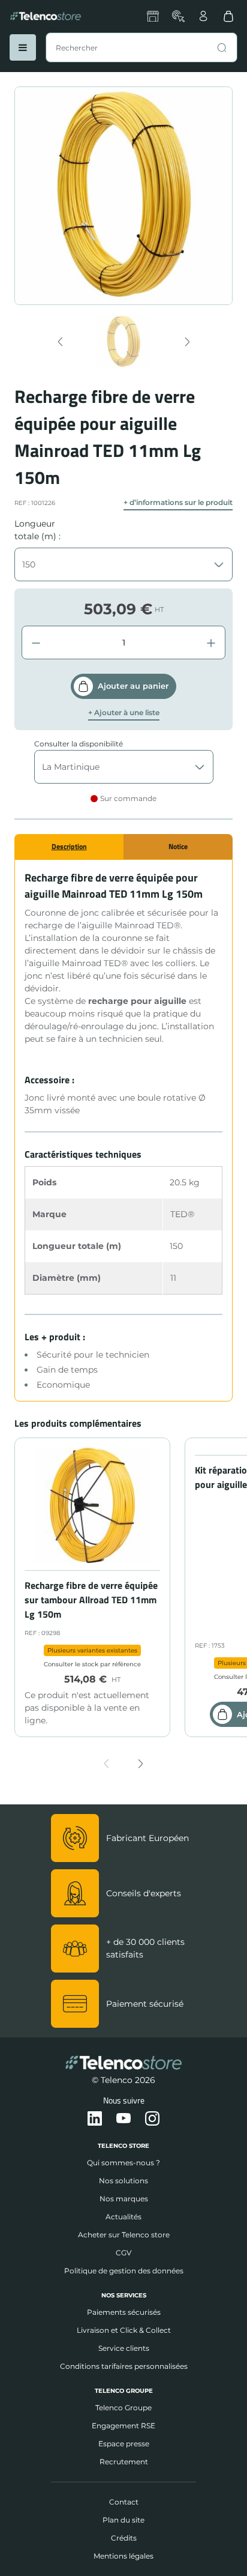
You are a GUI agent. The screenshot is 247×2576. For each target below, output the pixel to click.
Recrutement (124, 2462)
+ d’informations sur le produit (178, 503)
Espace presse (124, 2444)
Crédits (124, 2538)
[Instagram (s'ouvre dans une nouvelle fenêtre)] (152, 2119)
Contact (124, 2502)
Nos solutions (123, 2181)
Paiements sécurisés (124, 2312)
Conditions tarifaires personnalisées (124, 2366)
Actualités (123, 2217)
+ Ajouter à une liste (124, 713)
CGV (123, 2253)
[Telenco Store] (46, 16)
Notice (178, 846)
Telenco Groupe (123, 2408)
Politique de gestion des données (124, 2271)
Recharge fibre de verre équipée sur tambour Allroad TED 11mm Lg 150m (91, 1600)
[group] (124, 342)
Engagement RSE (123, 2426)
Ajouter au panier (133, 686)
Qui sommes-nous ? (123, 2163)
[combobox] (141, 47)
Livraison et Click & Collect (124, 2330)
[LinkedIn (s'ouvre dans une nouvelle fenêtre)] (95, 2119)
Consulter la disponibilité (79, 744)
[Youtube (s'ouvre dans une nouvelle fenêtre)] (123, 2119)
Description (69, 846)
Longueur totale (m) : (37, 530)
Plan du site (123, 2520)
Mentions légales (123, 2556)
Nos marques (124, 2199)
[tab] (69, 847)
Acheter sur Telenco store (124, 2235)
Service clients (124, 2348)
